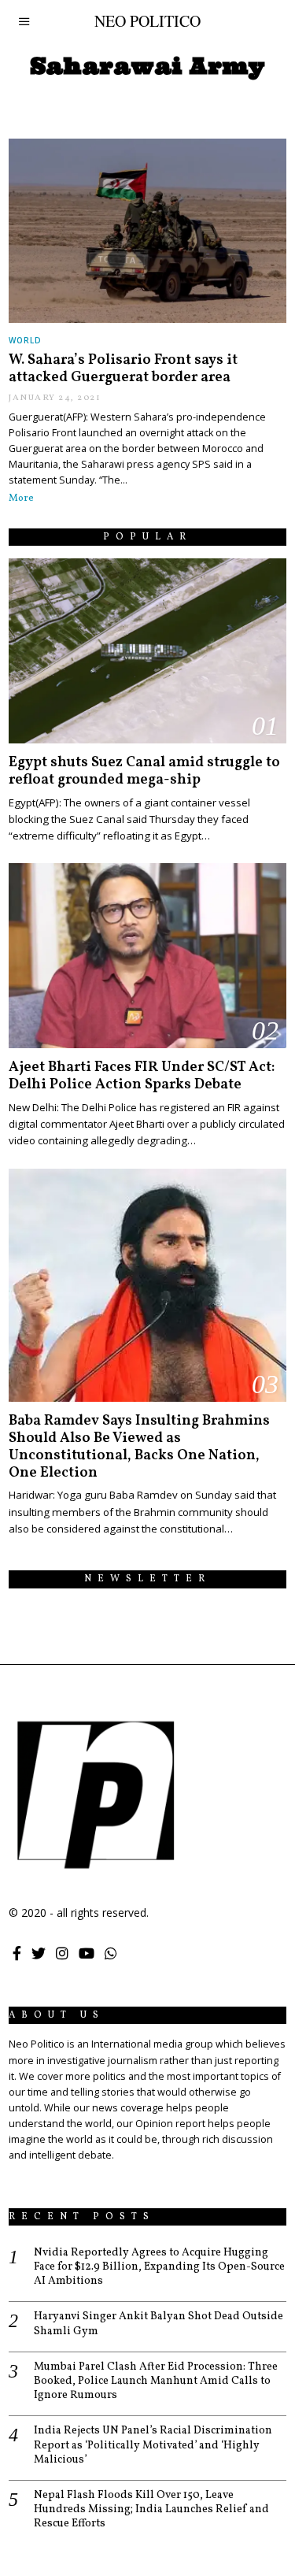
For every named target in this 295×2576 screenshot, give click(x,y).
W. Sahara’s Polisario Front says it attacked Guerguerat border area (123, 369)
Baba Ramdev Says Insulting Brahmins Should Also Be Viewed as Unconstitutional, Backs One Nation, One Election (139, 1447)
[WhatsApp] (111, 1953)
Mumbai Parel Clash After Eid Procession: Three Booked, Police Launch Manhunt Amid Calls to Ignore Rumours (156, 2381)
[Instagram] (62, 1953)
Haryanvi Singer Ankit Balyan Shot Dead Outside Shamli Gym (159, 2324)
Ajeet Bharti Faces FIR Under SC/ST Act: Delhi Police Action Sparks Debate (142, 1076)
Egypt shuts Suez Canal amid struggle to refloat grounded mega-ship (144, 771)
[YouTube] (87, 1953)
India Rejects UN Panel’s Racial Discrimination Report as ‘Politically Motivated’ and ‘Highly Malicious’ (153, 2445)
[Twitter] (39, 1953)
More (21, 499)
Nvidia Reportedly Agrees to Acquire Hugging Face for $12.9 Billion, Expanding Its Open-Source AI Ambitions (159, 2267)
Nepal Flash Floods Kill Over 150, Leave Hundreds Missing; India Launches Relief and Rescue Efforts (151, 2510)
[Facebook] (17, 1953)
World (25, 340)
